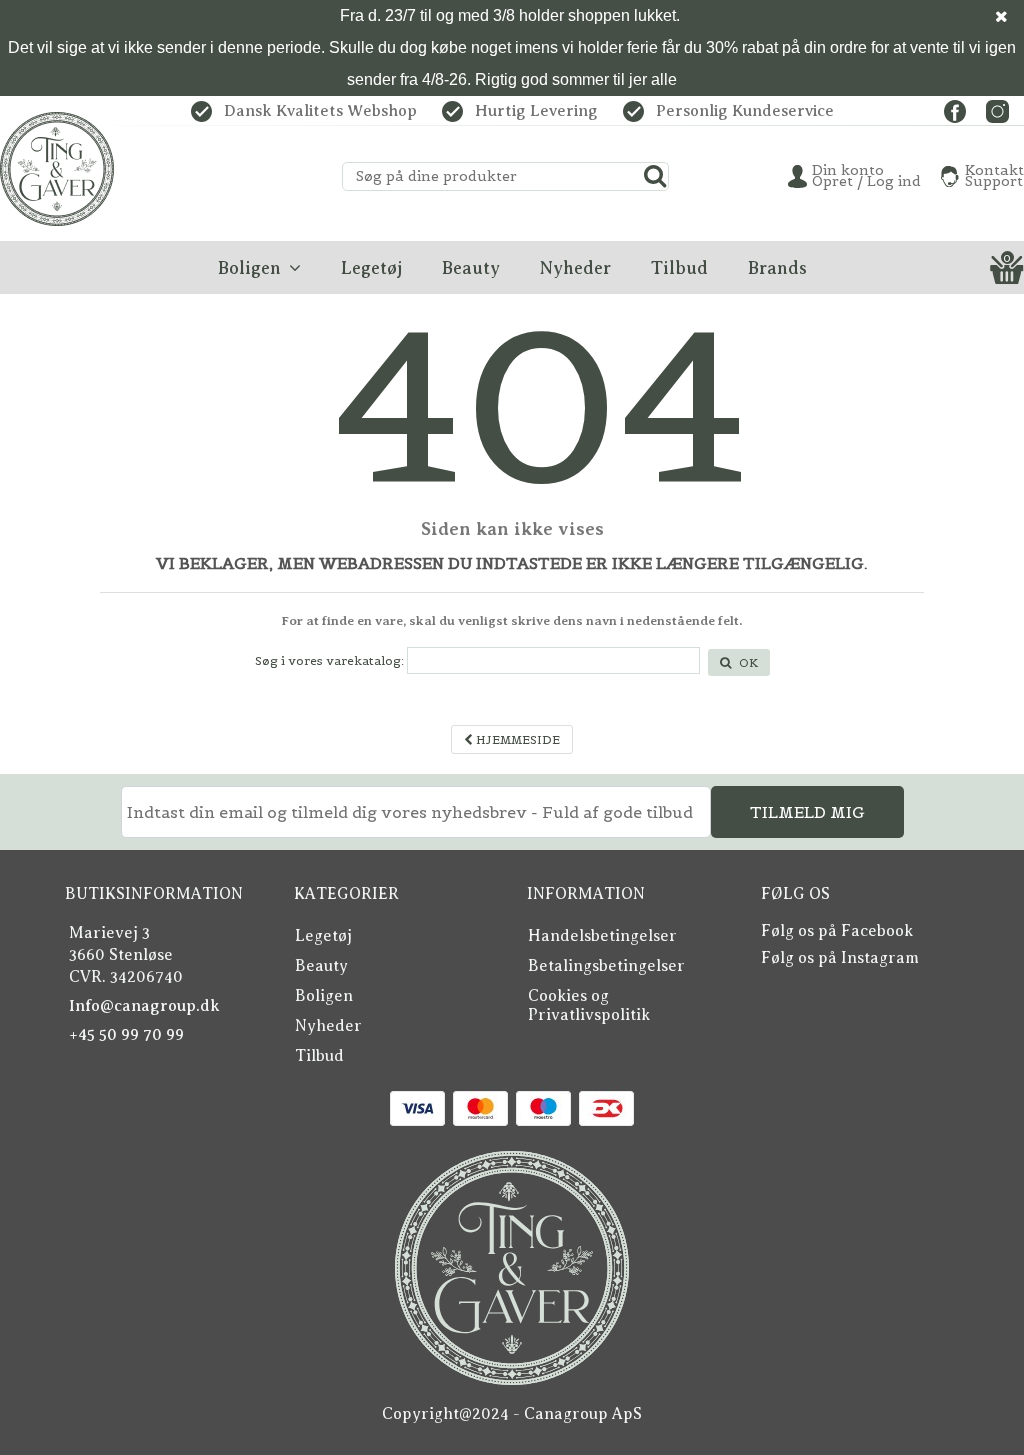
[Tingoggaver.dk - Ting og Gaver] (57, 169)
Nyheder (328, 1026)
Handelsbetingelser (602, 936)
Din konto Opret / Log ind (866, 176)
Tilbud (319, 1056)
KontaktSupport (994, 176)
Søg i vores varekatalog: (329, 660)
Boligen (324, 996)
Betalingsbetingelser (606, 966)
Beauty (321, 966)
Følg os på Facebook (837, 931)
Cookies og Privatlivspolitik (589, 1005)
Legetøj (323, 936)
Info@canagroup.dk (144, 1006)
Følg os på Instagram (840, 958)
